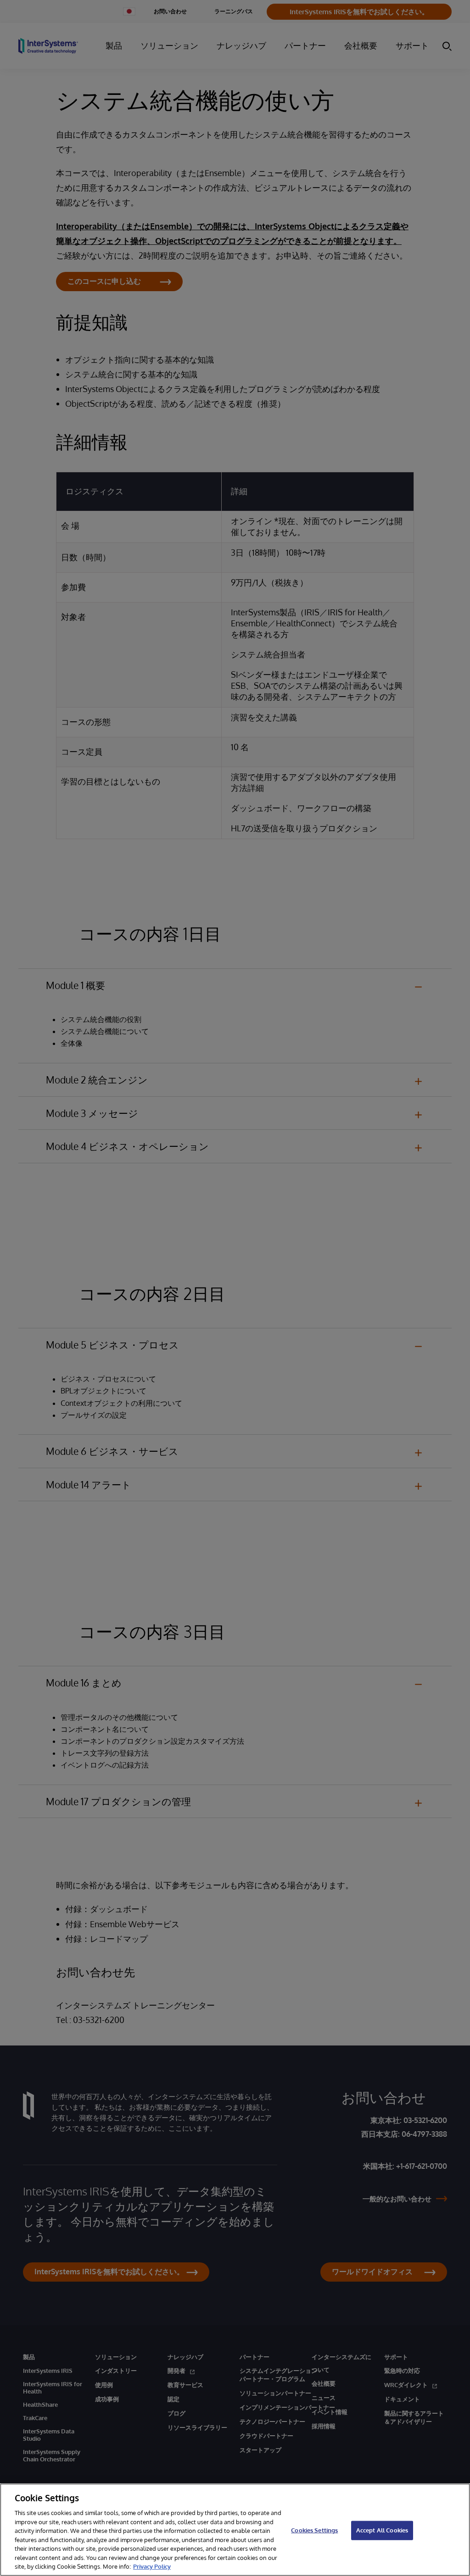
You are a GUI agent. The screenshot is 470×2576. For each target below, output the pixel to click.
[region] (235, 2530)
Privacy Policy (152, 2566)
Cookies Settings (314, 2530)
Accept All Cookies (382, 2530)
